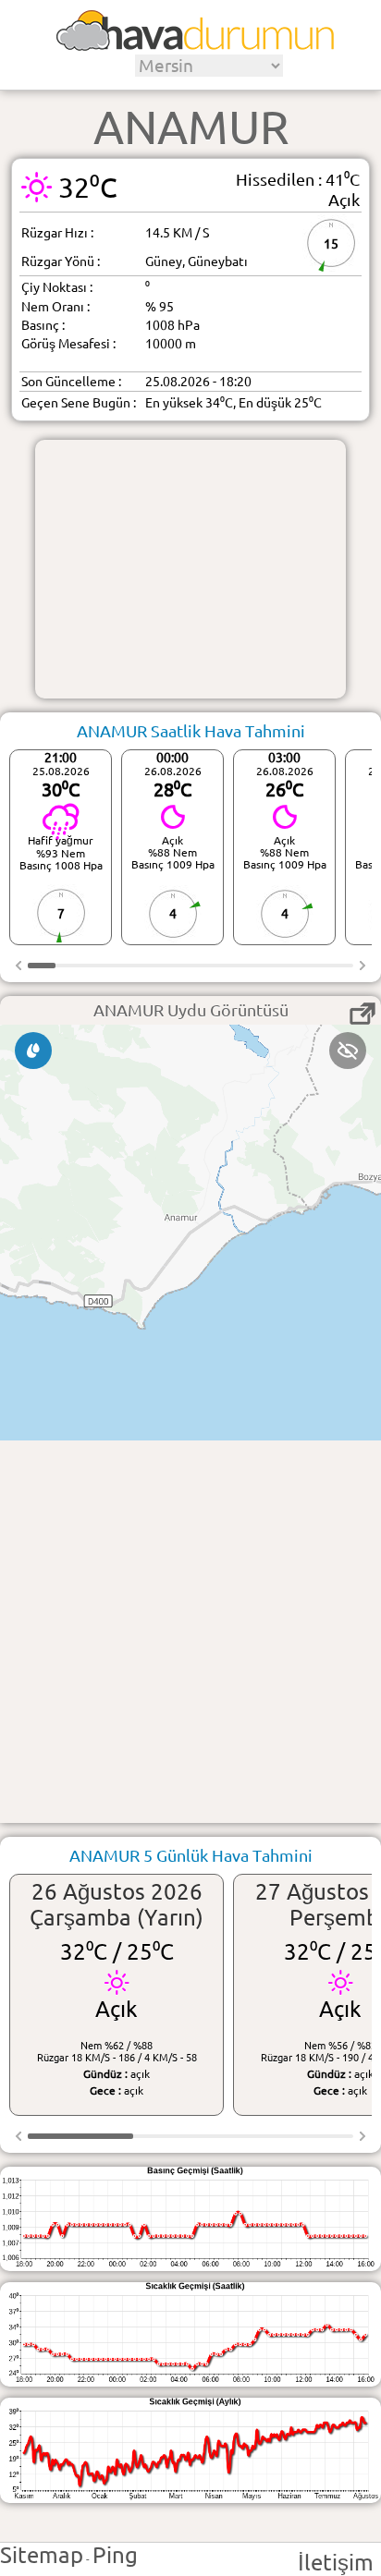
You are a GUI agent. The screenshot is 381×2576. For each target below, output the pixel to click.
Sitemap (42, 2555)
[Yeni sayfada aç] (363, 1014)
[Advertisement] (190, 569)
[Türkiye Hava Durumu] (195, 44)
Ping (115, 2555)
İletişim (336, 2563)
